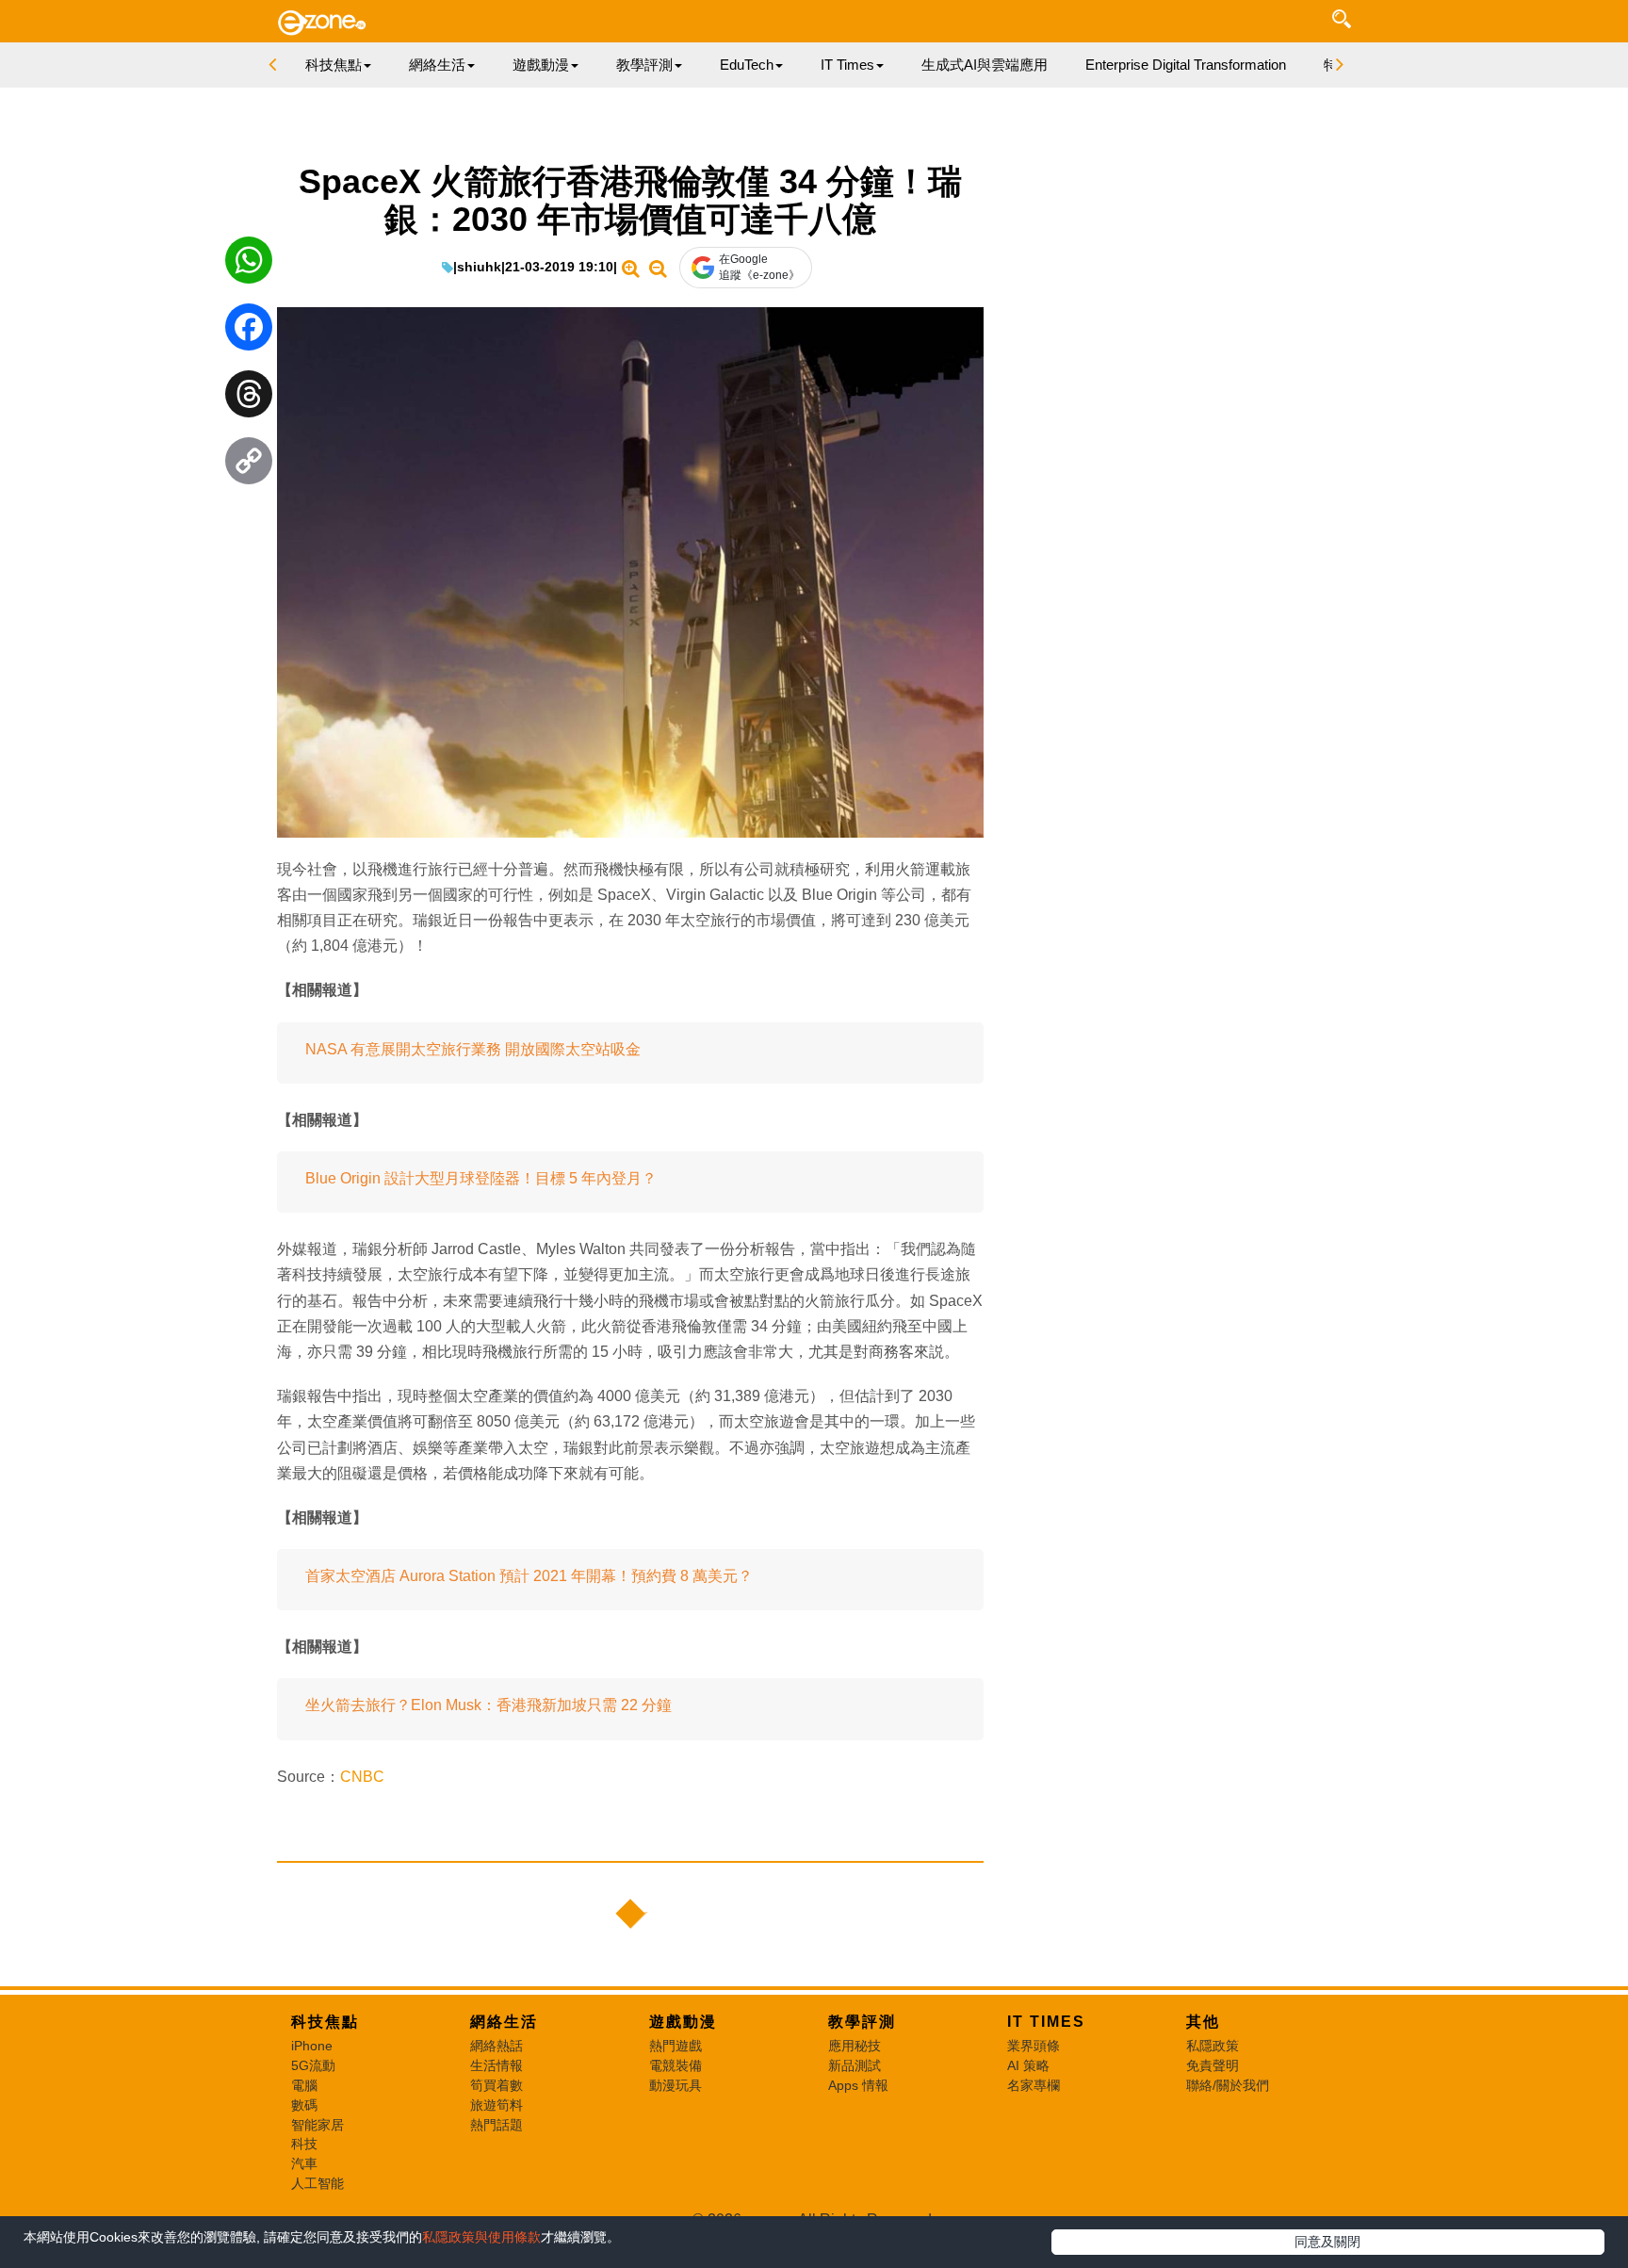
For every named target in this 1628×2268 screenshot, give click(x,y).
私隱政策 (1213, 2046)
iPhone (312, 2046)
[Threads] (249, 399)
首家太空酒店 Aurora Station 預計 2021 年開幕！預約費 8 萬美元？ (529, 1576)
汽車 (304, 2163)
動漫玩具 (676, 2085)
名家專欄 (1034, 2085)
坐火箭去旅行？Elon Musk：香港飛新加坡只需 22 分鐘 (488, 1705)
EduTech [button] (747, 65)
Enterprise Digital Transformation (1186, 65)
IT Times (1046, 2022)
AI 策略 (1028, 2065)
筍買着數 (497, 2085)
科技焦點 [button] (334, 65)
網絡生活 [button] (437, 65)
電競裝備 (676, 2065)
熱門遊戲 (676, 2046)
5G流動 (313, 2065)
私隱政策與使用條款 (481, 2237)
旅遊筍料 (497, 2105)
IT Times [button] (847, 65)
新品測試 (855, 2065)
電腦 (304, 2085)
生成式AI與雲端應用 (985, 65)
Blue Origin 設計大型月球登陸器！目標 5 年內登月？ (481, 1178)
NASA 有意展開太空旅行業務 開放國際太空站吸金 (473, 1049)
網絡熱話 (497, 2046)
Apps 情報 (858, 2085)
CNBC (362, 1777)
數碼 (304, 2105)
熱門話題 (497, 2125)
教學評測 (862, 2022)
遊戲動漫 (683, 2022)
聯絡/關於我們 (1228, 2085)
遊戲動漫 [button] (541, 65)
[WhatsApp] (249, 265)
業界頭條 (1034, 2046)
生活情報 (497, 2065)
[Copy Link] (249, 465)
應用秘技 (855, 2046)
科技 (304, 2144)
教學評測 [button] (644, 65)
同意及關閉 (1327, 2242)
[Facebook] (249, 332)
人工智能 (317, 2183)
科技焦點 (325, 2022)
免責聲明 (1213, 2065)
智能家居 (317, 2125)
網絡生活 (504, 2022)
